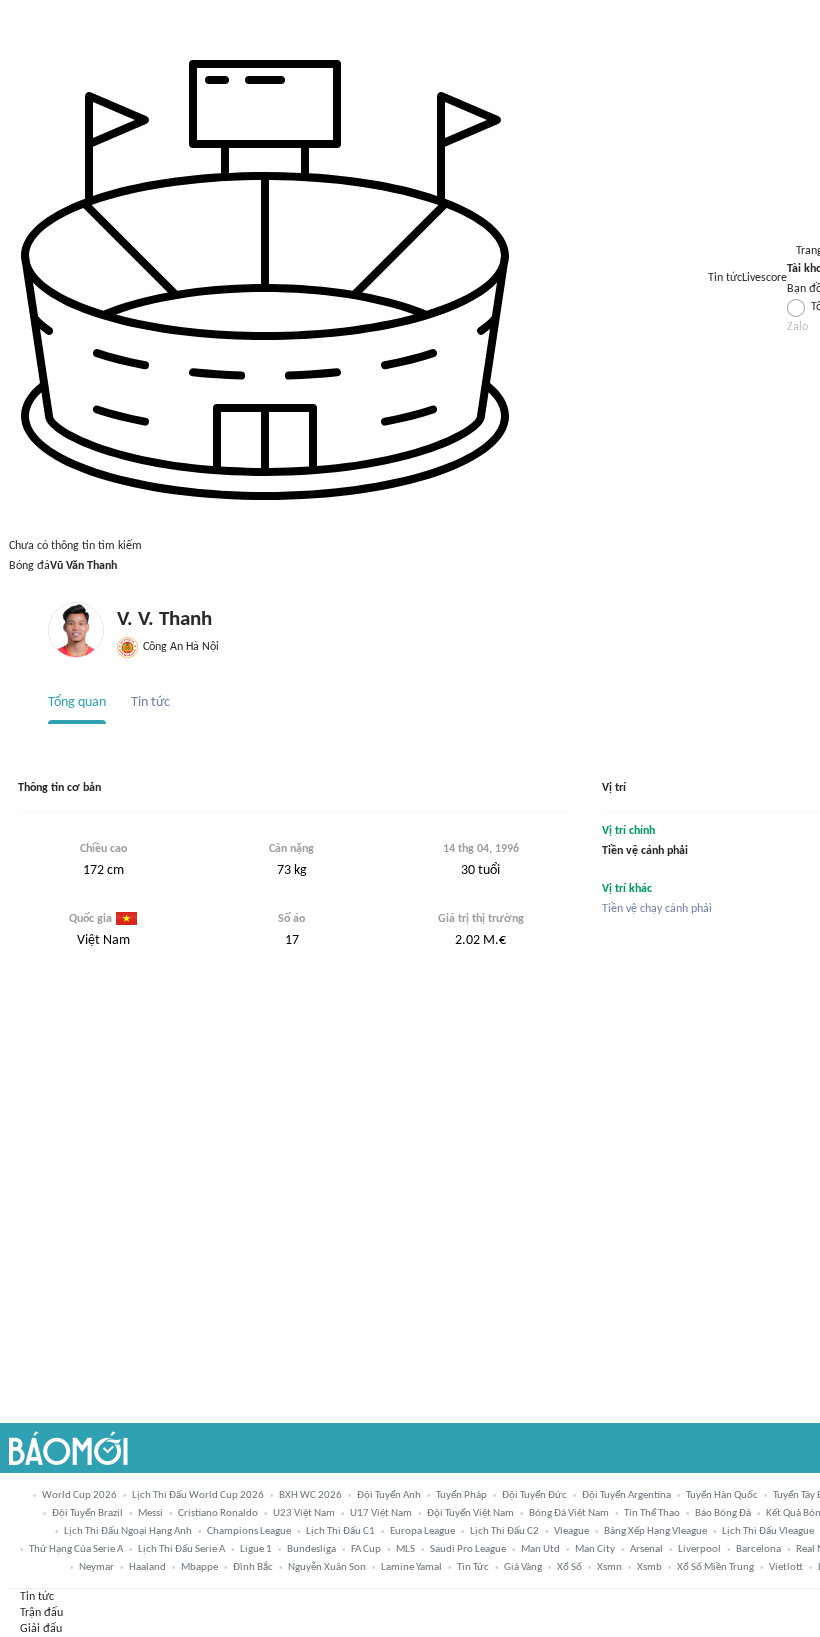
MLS (405, 1549)
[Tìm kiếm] (17, 11)
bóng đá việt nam (569, 1513)
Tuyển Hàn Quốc (722, 1495)
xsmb (649, 1567)
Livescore (764, 278)
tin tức (473, 1567)
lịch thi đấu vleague (768, 1531)
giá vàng (523, 1567)
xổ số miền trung (715, 1567)
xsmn (609, 1567)
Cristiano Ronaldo (218, 1513)
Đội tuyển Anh (389, 1495)
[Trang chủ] (69, 1448)
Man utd (540, 1549)
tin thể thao (652, 1513)
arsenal (646, 1549)
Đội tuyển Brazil (87, 1513)
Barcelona (758, 1549)
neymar (96, 1567)
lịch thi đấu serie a (181, 1549)
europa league (422, 1531)
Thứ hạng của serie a (76, 1549)
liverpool (699, 1549)
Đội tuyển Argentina (626, 1495)
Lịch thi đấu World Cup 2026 (198, 1495)
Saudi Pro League (468, 1549)
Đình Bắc (253, 1567)
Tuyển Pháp (461, 1495)
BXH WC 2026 (310, 1495)
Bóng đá (29, 566)
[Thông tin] (795, 230)
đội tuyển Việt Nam (470, 1513)
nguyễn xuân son (327, 1567)
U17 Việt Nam (381, 1513)
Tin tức (725, 278)
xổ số (569, 1567)
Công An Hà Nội (180, 647)
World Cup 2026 (79, 1495)
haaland (147, 1567)
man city (595, 1549)
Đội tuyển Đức (534, 1495)
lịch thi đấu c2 (504, 1531)
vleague (571, 1531)
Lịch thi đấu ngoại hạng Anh (128, 1531)
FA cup (366, 1549)
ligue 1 (256, 1549)
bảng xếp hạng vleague (655, 1531)
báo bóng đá (723, 1513)
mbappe (199, 1567)
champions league (249, 1531)
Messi (150, 1513)
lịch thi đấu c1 (340, 1531)
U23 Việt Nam (304, 1513)
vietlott (786, 1567)
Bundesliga (311, 1549)
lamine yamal (411, 1567)
